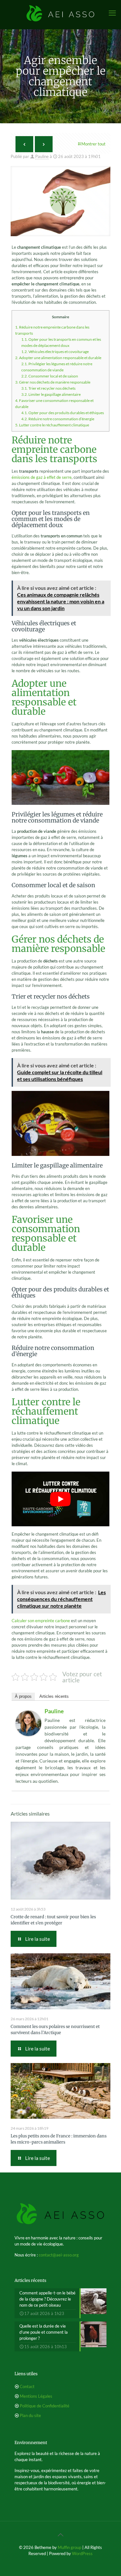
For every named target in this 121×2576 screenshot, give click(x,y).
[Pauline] (28, 1734)
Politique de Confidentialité (45, 2406)
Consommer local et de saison (50, 376)
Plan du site (30, 2415)
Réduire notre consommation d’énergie (58, 419)
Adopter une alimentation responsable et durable (58, 358)
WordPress (82, 2553)
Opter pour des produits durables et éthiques (63, 413)
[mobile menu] (112, 13)
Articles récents (54, 1696)
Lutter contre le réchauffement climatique (52, 425)
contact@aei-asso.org (59, 2255)
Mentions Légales (36, 2396)
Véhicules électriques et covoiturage (55, 352)
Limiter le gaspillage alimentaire (51, 394)
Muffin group (70, 2547)
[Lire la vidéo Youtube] (60, 1499)
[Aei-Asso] (60, 13)
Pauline (42, 156)
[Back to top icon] (61, 2534)
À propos (23, 1696)
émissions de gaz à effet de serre (42, 477)
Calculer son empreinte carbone (41, 1621)
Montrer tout (93, 144)
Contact (27, 2386)
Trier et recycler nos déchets (48, 388)
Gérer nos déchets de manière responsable (53, 382)
